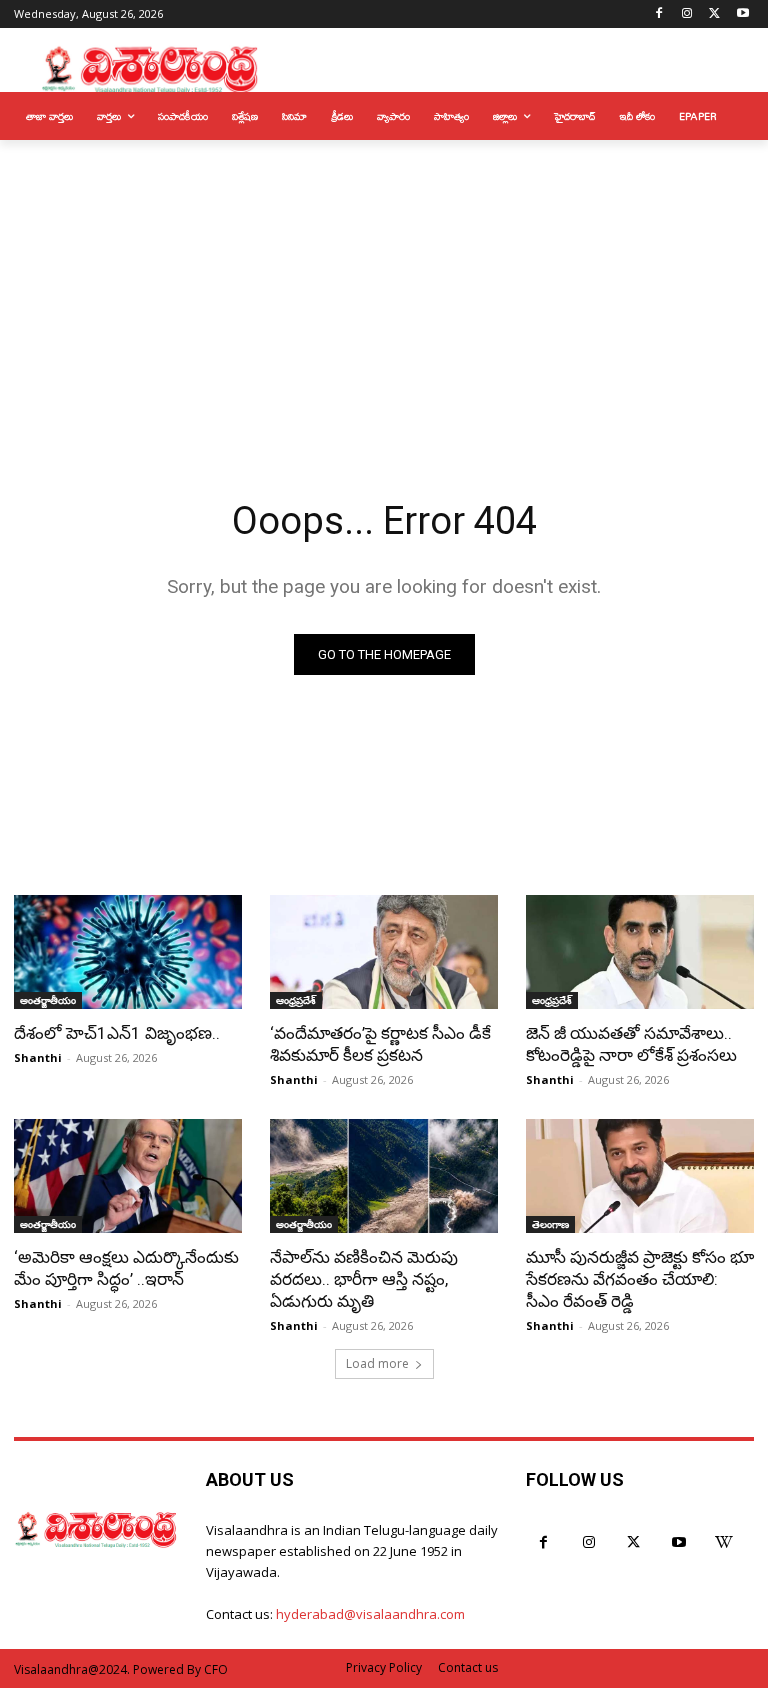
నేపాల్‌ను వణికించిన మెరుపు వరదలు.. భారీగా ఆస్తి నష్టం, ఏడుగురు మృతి (364, 1279)
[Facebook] (659, 14)
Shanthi (38, 1057)
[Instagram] (687, 14)
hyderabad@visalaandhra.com (370, 1614)
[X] (714, 14)
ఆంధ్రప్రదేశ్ (296, 1000)
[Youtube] (742, 14)
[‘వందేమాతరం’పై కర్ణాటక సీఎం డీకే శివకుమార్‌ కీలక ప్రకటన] (384, 952)
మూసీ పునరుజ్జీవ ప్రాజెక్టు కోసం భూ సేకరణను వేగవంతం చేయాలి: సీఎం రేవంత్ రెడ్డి (640, 1279)
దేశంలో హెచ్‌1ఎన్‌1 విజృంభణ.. (117, 1033)
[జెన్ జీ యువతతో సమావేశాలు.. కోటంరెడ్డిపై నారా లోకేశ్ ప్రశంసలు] (640, 952)
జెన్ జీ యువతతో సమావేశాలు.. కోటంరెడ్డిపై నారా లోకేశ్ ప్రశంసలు (631, 1044)
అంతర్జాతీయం (48, 1000)
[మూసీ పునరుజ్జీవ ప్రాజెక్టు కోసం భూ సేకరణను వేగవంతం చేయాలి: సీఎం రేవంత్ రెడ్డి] (640, 1176)
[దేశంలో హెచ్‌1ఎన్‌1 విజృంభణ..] (128, 952)
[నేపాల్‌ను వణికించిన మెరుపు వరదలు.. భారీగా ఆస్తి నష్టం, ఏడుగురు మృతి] (384, 1176)
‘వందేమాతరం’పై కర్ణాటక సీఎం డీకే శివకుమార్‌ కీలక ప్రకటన (380, 1044)
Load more (377, 1363)
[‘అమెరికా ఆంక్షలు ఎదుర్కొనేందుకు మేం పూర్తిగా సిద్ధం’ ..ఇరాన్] (128, 1176)
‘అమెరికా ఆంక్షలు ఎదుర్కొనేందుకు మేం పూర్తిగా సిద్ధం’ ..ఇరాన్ (126, 1268)
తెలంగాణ (550, 1224)
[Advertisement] (384, 290)
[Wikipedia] (723, 1542)
